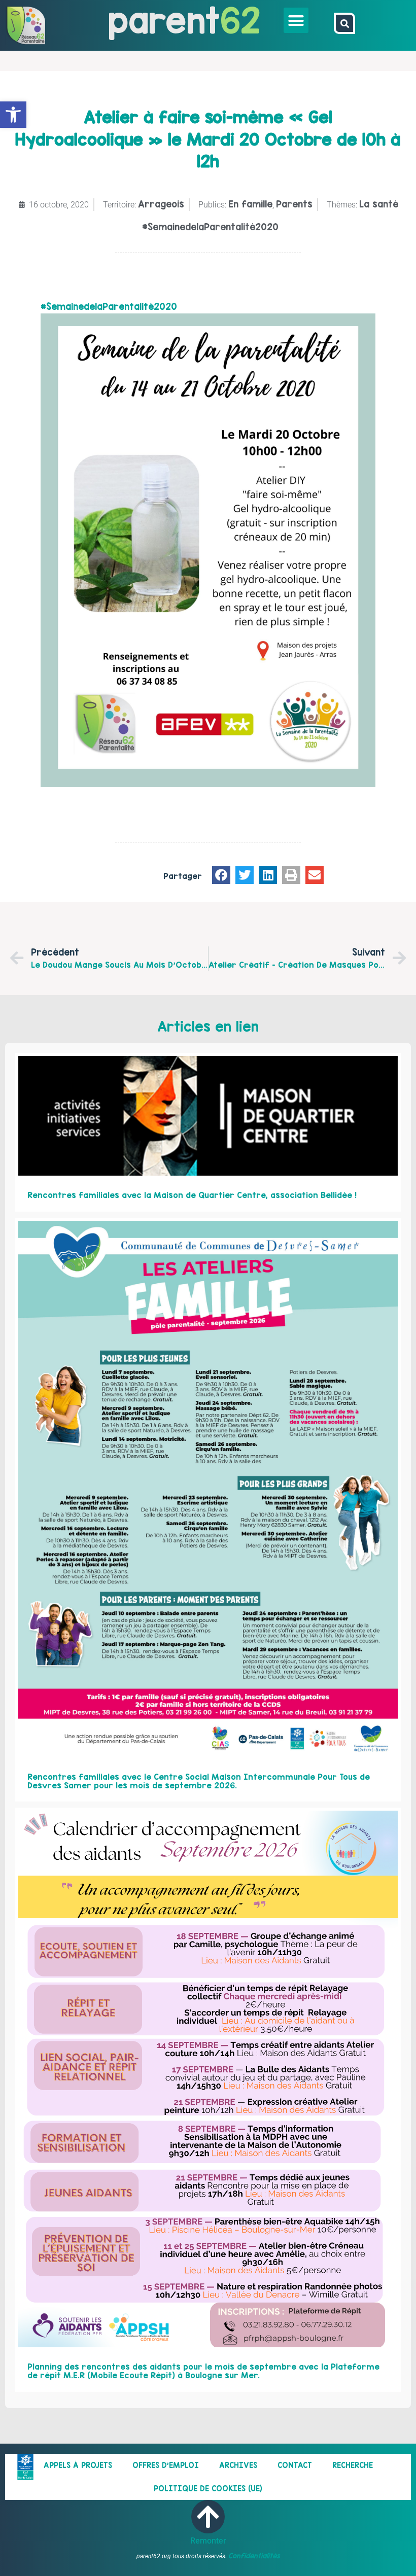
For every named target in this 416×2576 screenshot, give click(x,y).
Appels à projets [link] (78, 2465)
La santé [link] (379, 204)
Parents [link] (294, 204)
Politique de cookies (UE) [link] (208, 2489)
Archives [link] (238, 2465)
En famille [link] (250, 204)
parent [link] (164, 20)
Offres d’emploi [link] (166, 2465)
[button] (296, 20)
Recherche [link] (353, 2465)
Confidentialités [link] (254, 2556)
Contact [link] (295, 2465)
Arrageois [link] (161, 204)
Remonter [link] (208, 2541)
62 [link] (240, 20)
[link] (13, 115)
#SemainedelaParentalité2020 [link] (210, 227)
